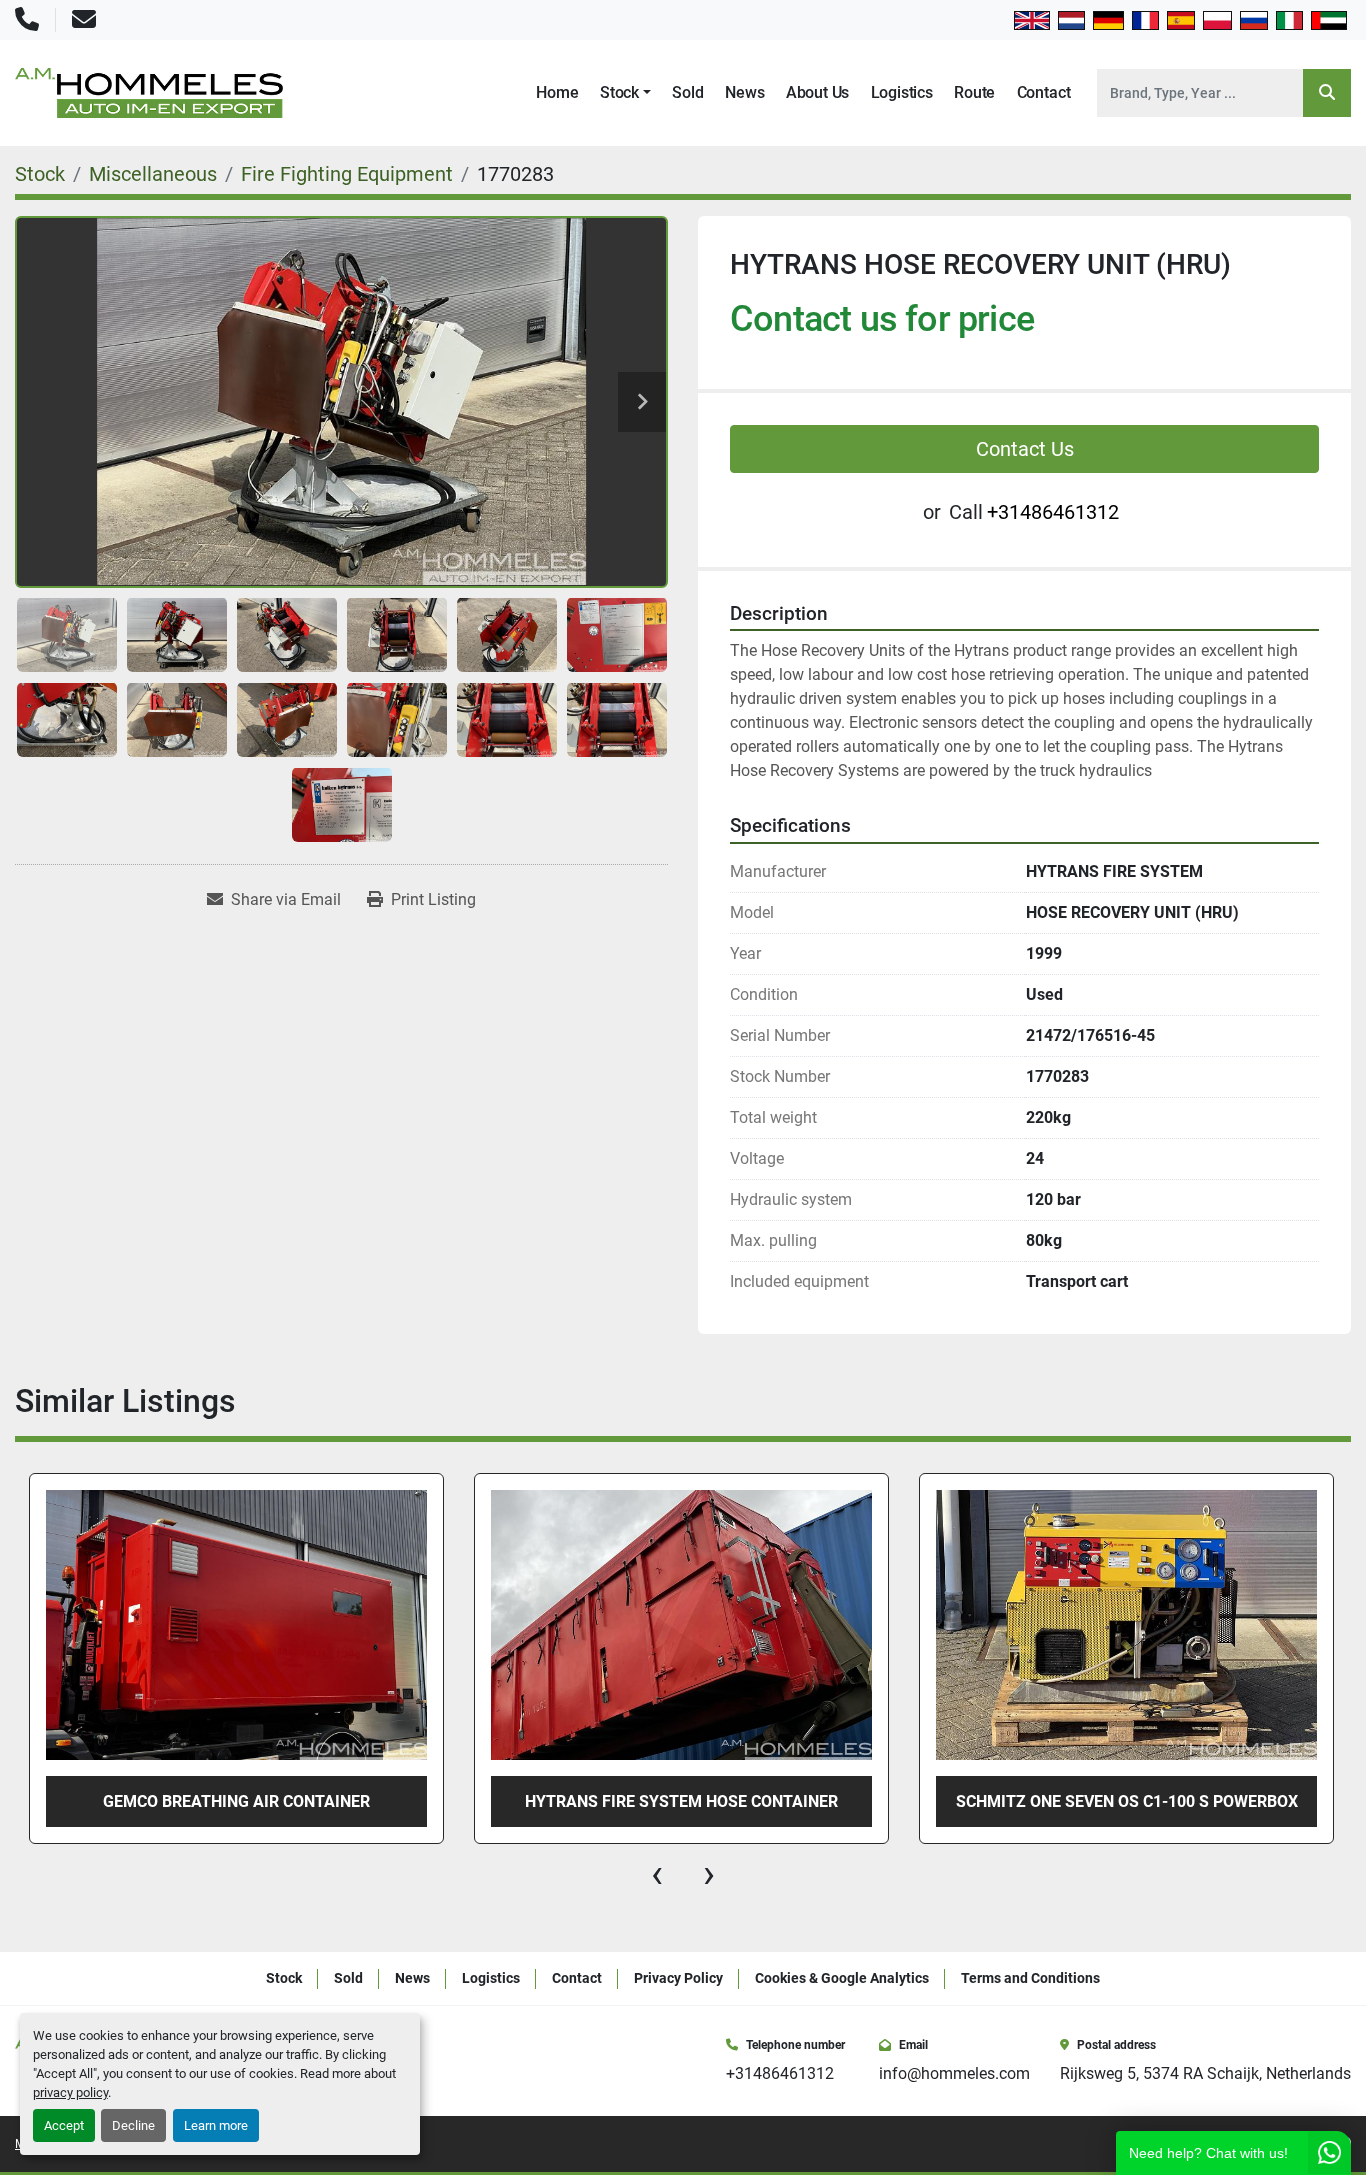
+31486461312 (1053, 512)
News (744, 92)
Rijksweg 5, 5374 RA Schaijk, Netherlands (1205, 2073)
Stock (619, 92)
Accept (64, 2125)
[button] (625, 93)
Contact (1044, 92)
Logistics (902, 92)
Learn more (216, 2125)
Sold (687, 92)
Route (974, 92)
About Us (818, 92)
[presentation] (657, 1874)
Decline (133, 2125)
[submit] (1327, 93)
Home (557, 92)
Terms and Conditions (1030, 1978)
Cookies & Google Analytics (842, 1978)
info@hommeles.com (954, 2073)
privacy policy (70, 2092)
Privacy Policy (678, 1978)
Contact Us (1025, 449)
